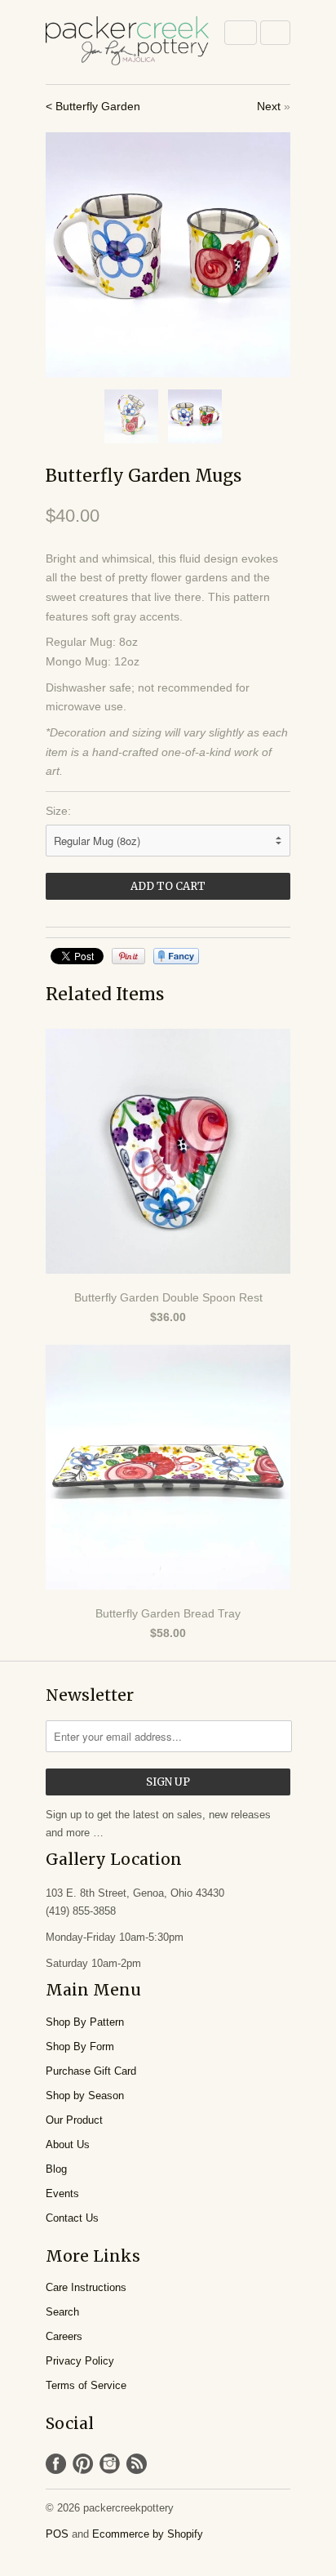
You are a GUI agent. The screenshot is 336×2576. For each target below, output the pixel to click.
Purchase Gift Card (91, 2071)
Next (269, 106)
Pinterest (83, 2464)
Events (62, 2193)
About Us (68, 2144)
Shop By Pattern (85, 2022)
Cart (275, 33)
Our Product (74, 2120)
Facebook (56, 2464)
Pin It (128, 956)
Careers (64, 2336)
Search (62, 2312)
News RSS (137, 2464)
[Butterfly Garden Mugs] (168, 255)
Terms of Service (86, 2385)
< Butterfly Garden (93, 106)
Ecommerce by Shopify (148, 2534)
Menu (241, 33)
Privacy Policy (80, 2361)
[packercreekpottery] (127, 42)
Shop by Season (85, 2096)
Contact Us (72, 2218)
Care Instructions (86, 2287)
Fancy (176, 956)
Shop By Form (80, 2047)
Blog (56, 2169)
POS (57, 2534)
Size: (58, 811)
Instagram (110, 2464)
